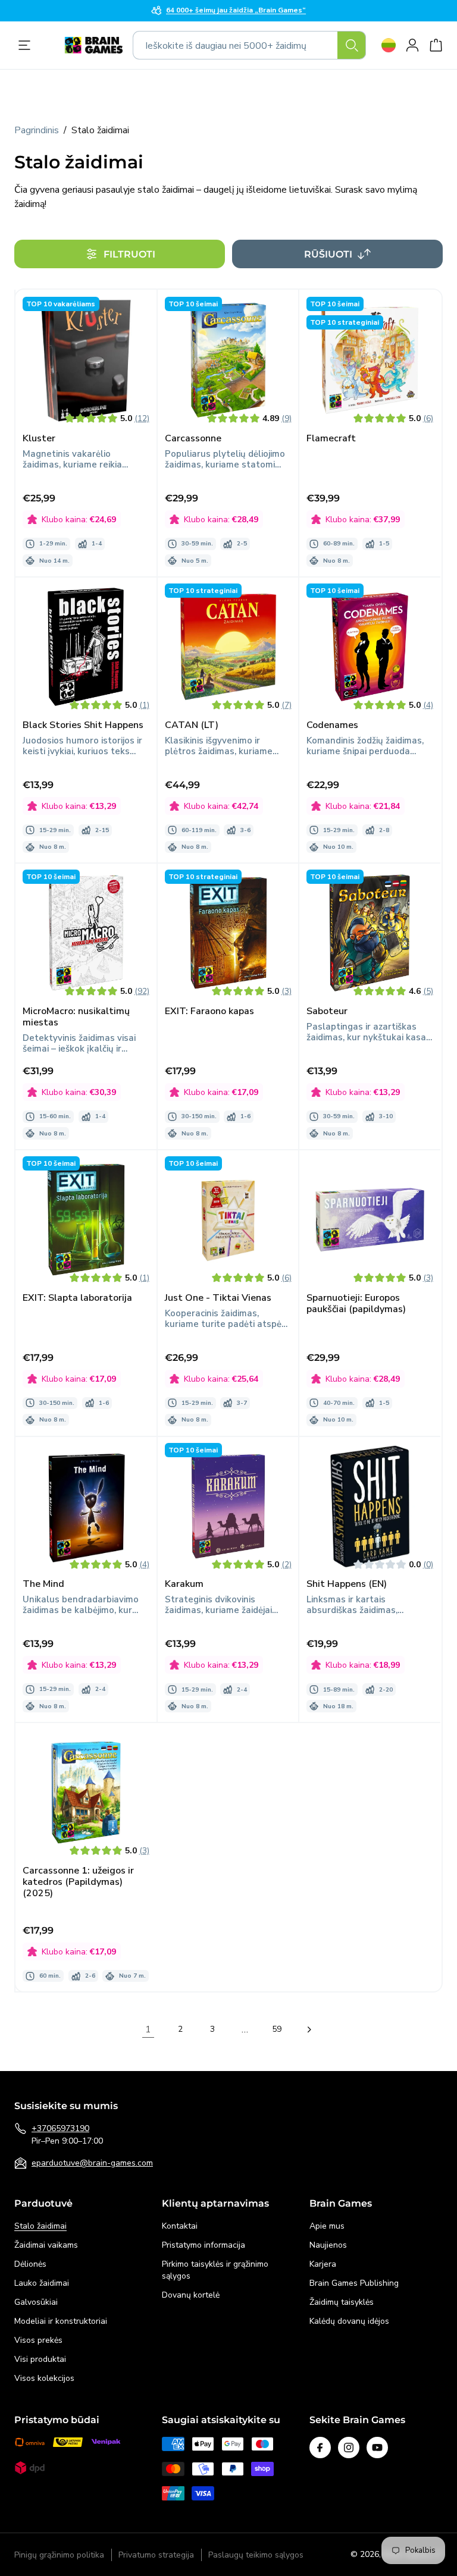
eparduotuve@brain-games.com (92, 2163)
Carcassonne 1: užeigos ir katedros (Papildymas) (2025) (78, 1882)
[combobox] (249, 45)
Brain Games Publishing (354, 2283)
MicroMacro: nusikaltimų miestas (76, 1017)
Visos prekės (38, 2340)
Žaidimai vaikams (46, 2245)
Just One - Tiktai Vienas (218, 1298)
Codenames (332, 725)
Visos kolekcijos (44, 2378)
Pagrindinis (37, 130)
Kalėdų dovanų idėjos (349, 2321)
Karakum (184, 1584)
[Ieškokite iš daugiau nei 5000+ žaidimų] (352, 45)
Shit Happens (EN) (347, 1584)
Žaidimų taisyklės (342, 2302)
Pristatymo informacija (204, 2245)
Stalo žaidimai (40, 2226)
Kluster (39, 439)
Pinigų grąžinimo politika (59, 2555)
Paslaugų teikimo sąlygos (256, 2555)
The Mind (43, 1584)
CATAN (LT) (192, 725)
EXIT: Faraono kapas (209, 1011)
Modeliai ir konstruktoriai (61, 2321)
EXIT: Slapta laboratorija (77, 1298)
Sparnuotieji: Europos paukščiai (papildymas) (356, 1304)
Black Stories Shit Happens (83, 725)
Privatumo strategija (156, 2555)
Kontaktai (180, 2226)
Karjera (323, 2264)
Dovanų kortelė (191, 2295)
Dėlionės (30, 2264)
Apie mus (327, 2226)
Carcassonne (193, 439)
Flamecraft (331, 439)
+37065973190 (60, 2128)
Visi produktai (40, 2359)
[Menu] (27, 45)
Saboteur (327, 1011)
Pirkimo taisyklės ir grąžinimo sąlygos (215, 2270)
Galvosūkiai (36, 2302)
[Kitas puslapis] (309, 2029)
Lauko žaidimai (42, 2283)
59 (277, 2029)
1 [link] (148, 2029)
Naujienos (328, 2245)
